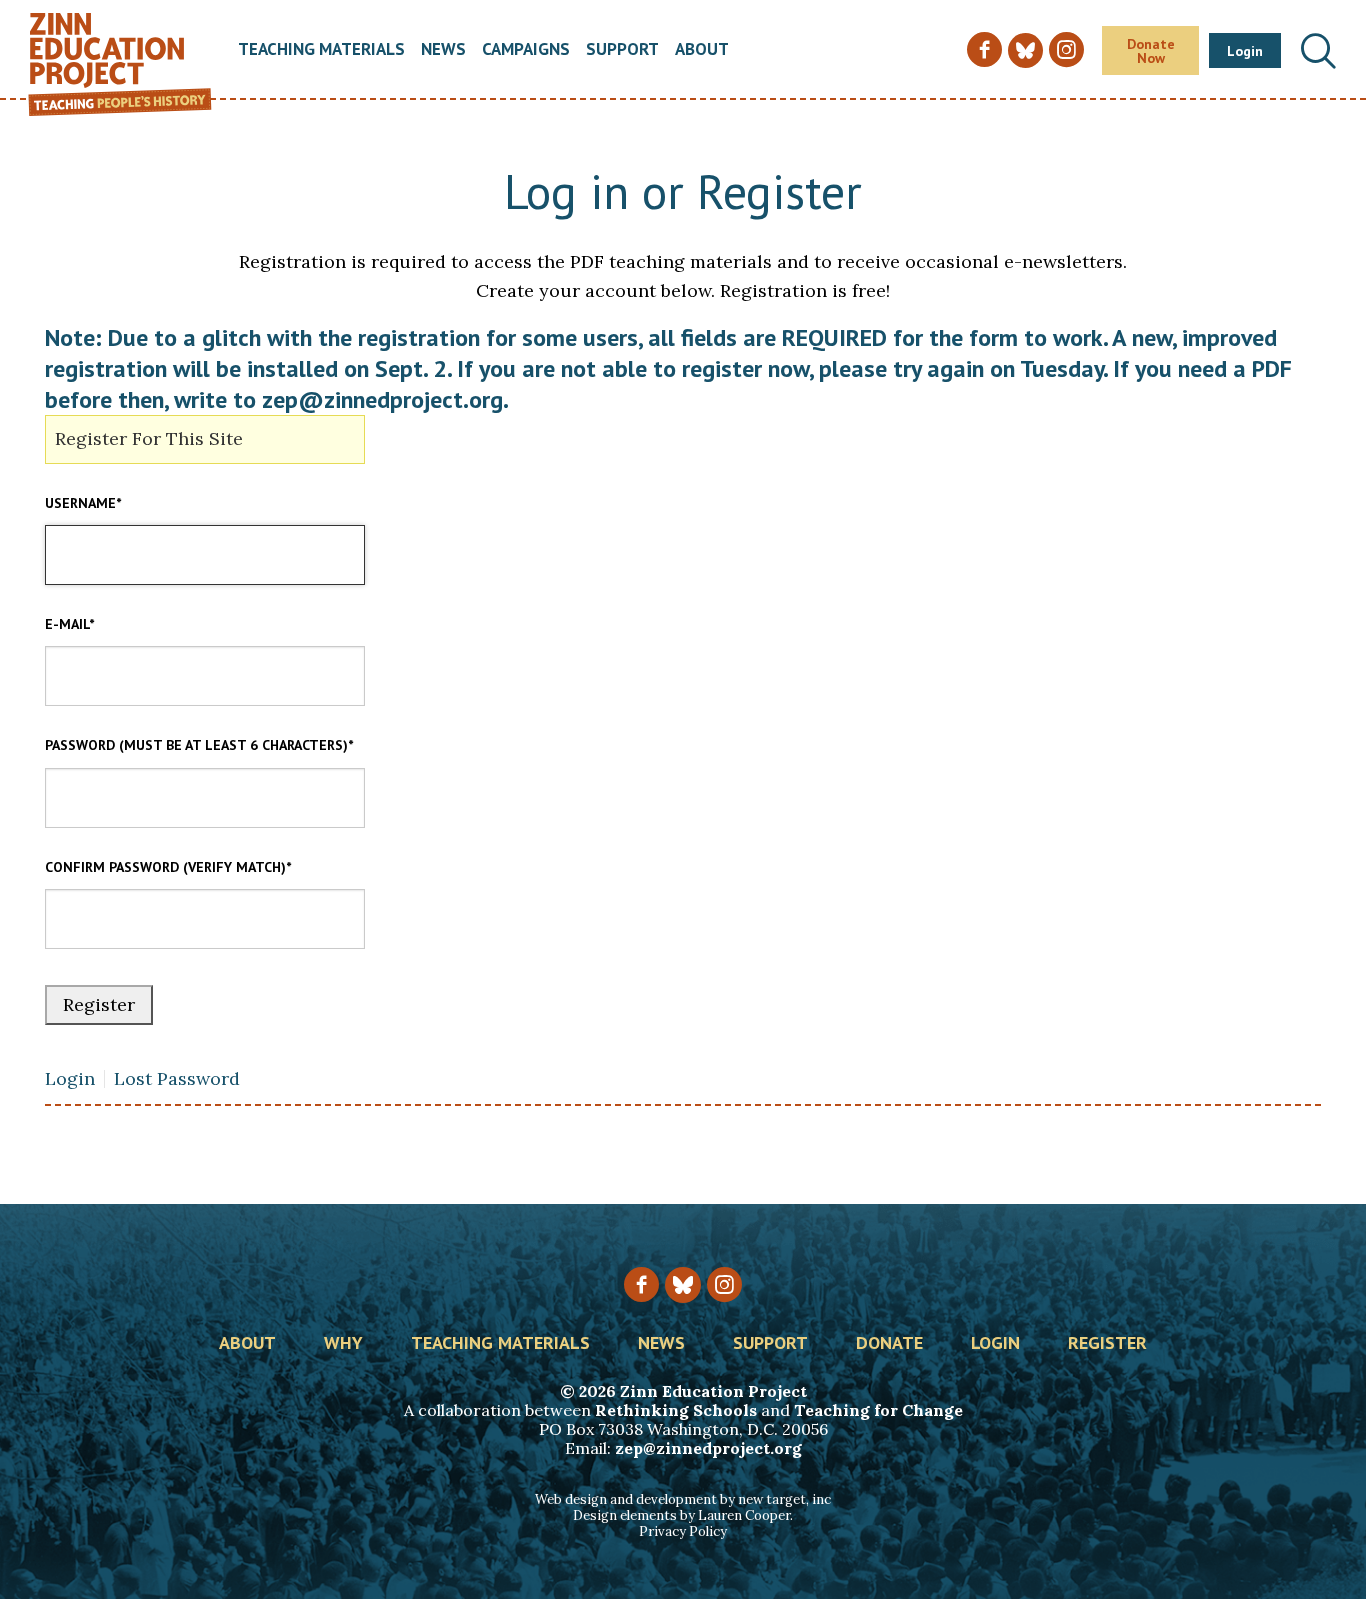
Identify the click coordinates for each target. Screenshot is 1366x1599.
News (443, 50)
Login (1245, 51)
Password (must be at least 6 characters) (199, 745)
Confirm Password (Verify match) (168, 867)
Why (343, 1344)
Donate (889, 1344)
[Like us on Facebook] (641, 1284)
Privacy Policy (683, 1531)
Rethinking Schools (676, 1410)
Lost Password (177, 1079)
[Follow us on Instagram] (724, 1284)
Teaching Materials (321, 50)
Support (622, 50)
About (702, 50)
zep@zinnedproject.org (708, 1448)
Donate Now (1151, 51)
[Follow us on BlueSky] (682, 1284)
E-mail (69, 624)
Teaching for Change (878, 1410)
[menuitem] (321, 50)
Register (1107, 1344)
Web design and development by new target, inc (683, 1499)
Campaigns (526, 50)
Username (83, 503)
